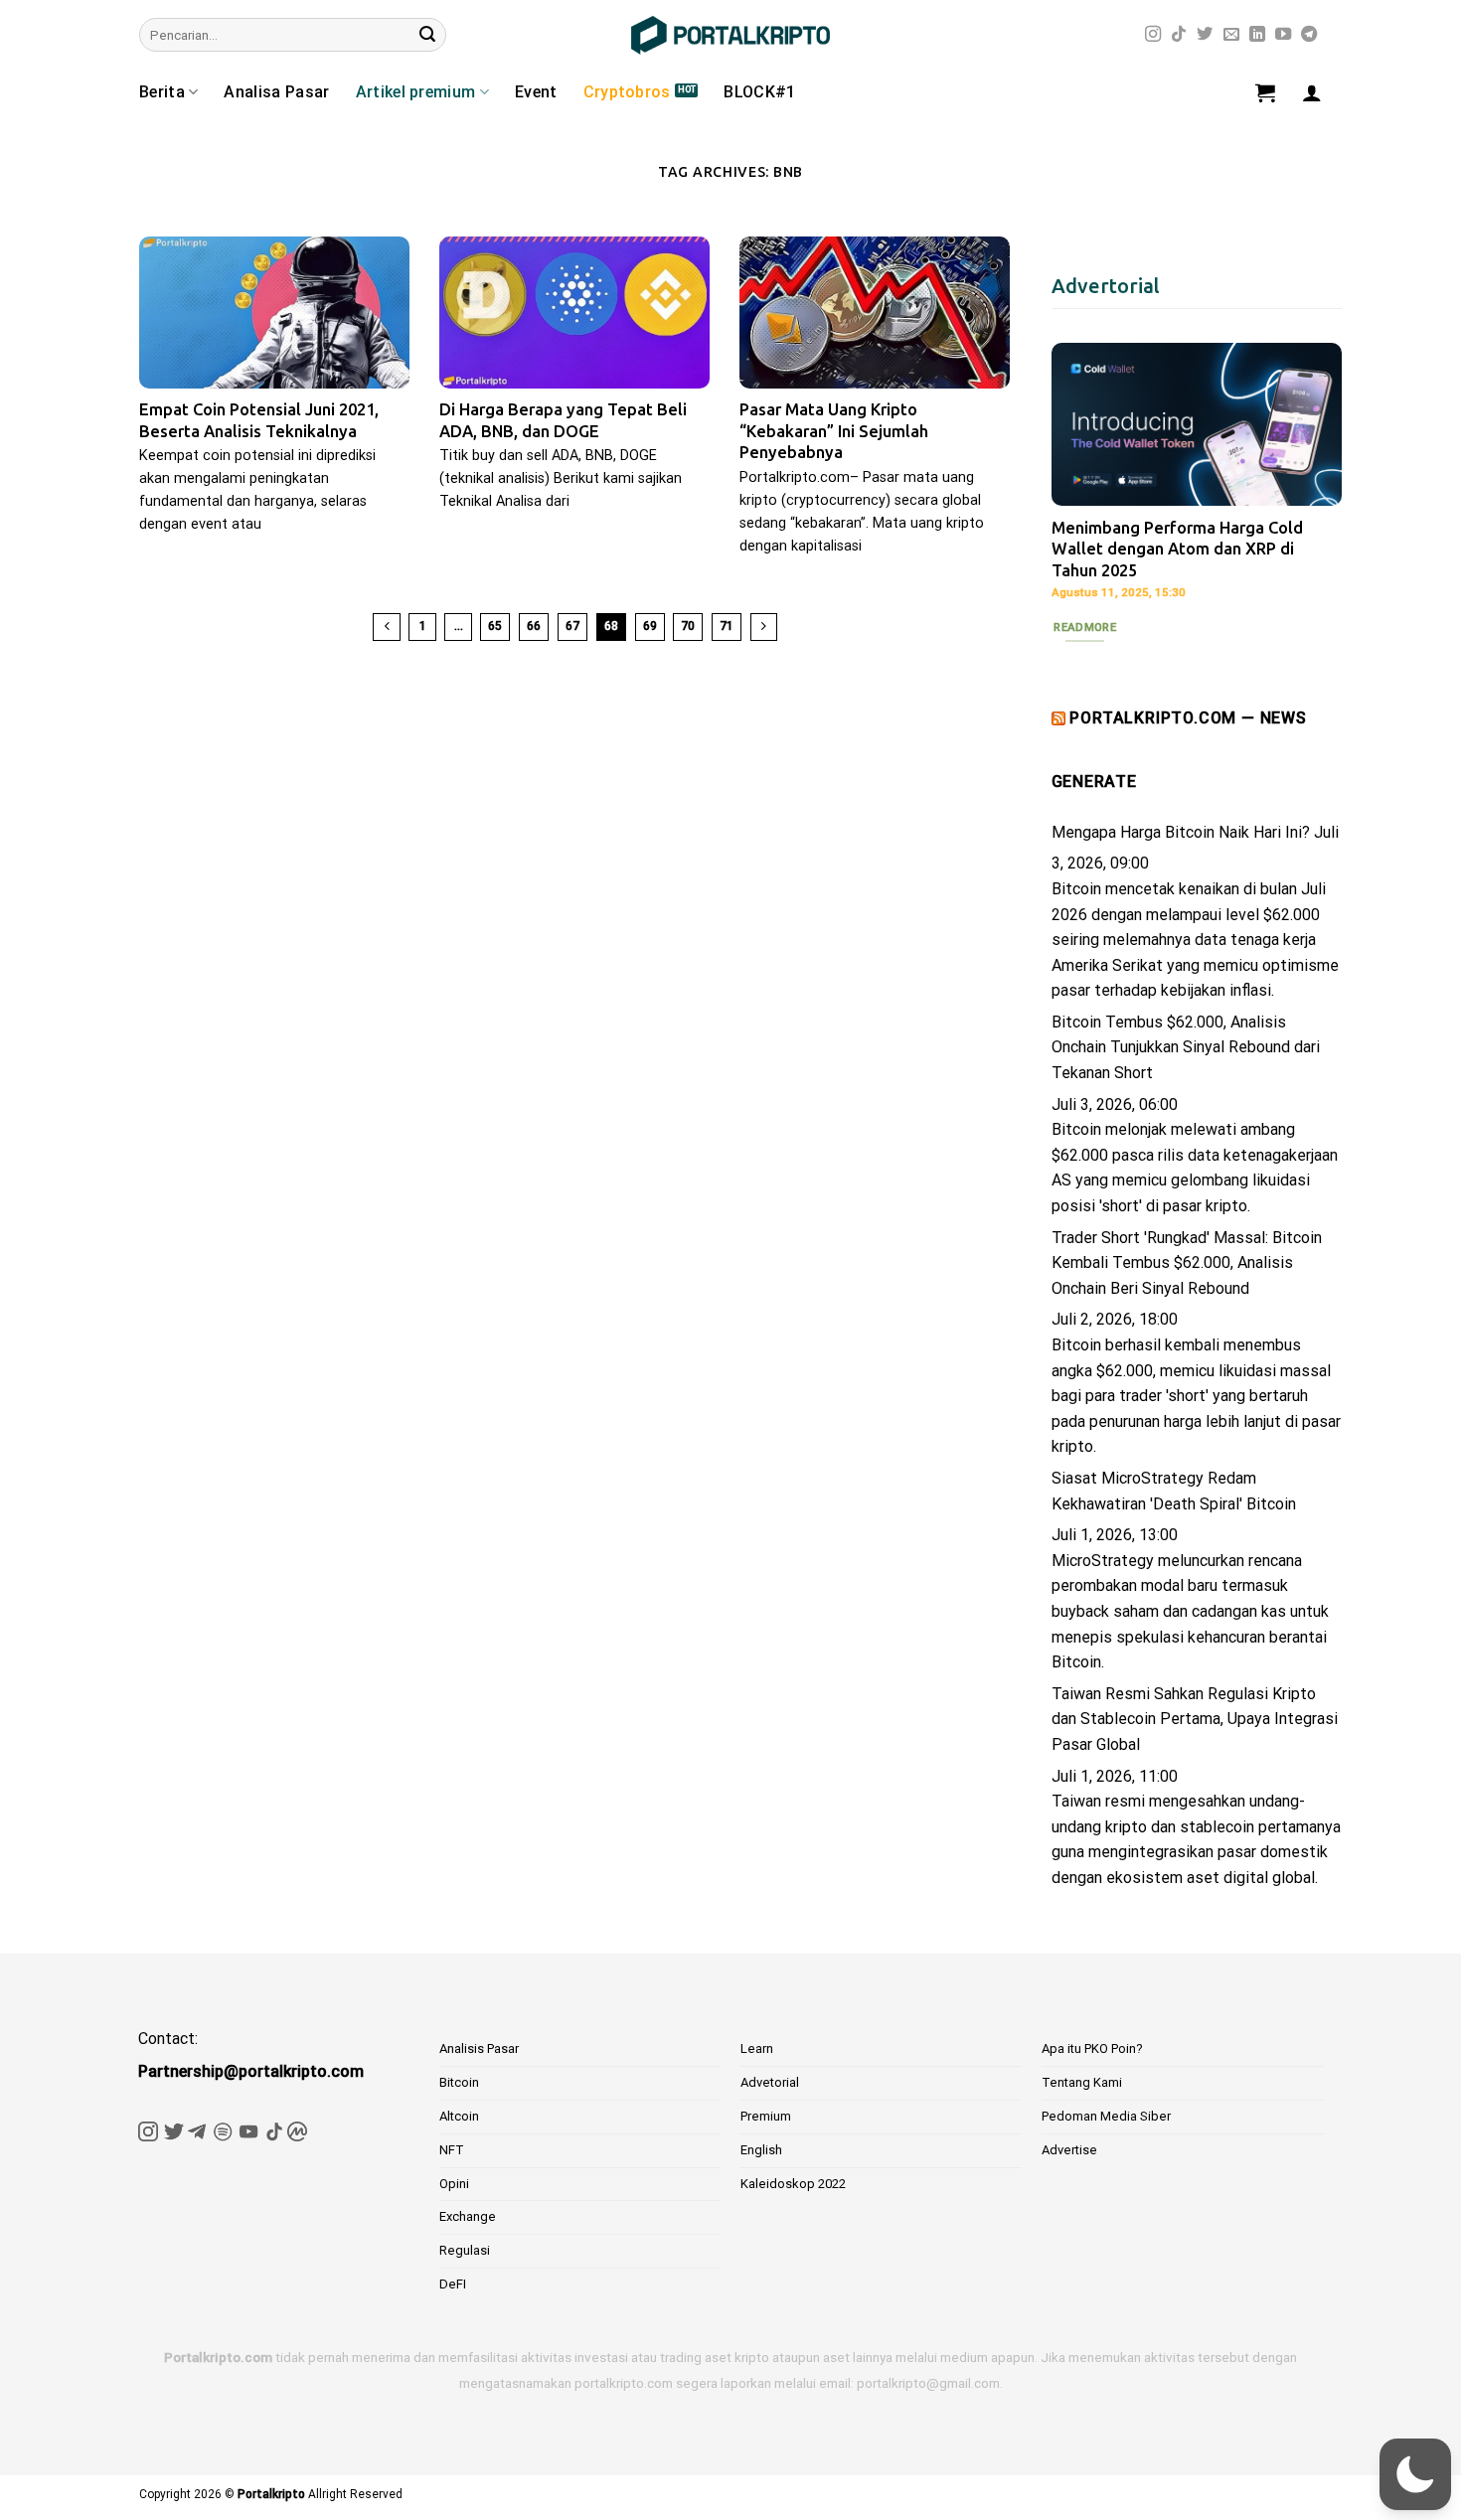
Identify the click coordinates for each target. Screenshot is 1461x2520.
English (761, 2150)
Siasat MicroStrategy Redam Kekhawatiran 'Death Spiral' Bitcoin (1174, 1491)
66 (534, 626)
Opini (454, 2184)
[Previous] (1082, 488)
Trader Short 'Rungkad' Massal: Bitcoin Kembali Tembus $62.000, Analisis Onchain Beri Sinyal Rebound (1187, 1263)
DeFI (453, 2284)
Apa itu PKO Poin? (1092, 2048)
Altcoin (459, 2116)
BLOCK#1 (759, 92)
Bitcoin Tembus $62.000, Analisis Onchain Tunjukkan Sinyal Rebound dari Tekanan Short (1186, 1047)
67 (572, 626)
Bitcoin (459, 2082)
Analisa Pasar (276, 92)
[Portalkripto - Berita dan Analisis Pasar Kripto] (730, 35)
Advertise (1069, 2150)
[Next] (1311, 488)
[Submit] (427, 35)
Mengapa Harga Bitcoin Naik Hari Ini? (1181, 832)
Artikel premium (416, 92)
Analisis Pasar (479, 2048)
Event (536, 92)
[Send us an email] (1231, 35)
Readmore (1085, 627)
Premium (766, 2116)
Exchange (468, 2216)
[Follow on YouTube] (1283, 35)
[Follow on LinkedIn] (1257, 35)
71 (727, 626)
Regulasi (465, 2250)
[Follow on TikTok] (1179, 35)
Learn (757, 2048)
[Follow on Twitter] (1205, 35)
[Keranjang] (1265, 92)
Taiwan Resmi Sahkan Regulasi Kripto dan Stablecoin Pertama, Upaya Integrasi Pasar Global (1195, 1719)
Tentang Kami (1082, 2082)
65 (495, 626)
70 (688, 626)
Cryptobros (627, 92)
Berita (162, 92)
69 (650, 626)
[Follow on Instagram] (1153, 35)
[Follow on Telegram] (1309, 35)
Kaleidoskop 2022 (793, 2184)
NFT (452, 2150)
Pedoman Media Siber (1106, 2116)
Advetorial (770, 2082)
